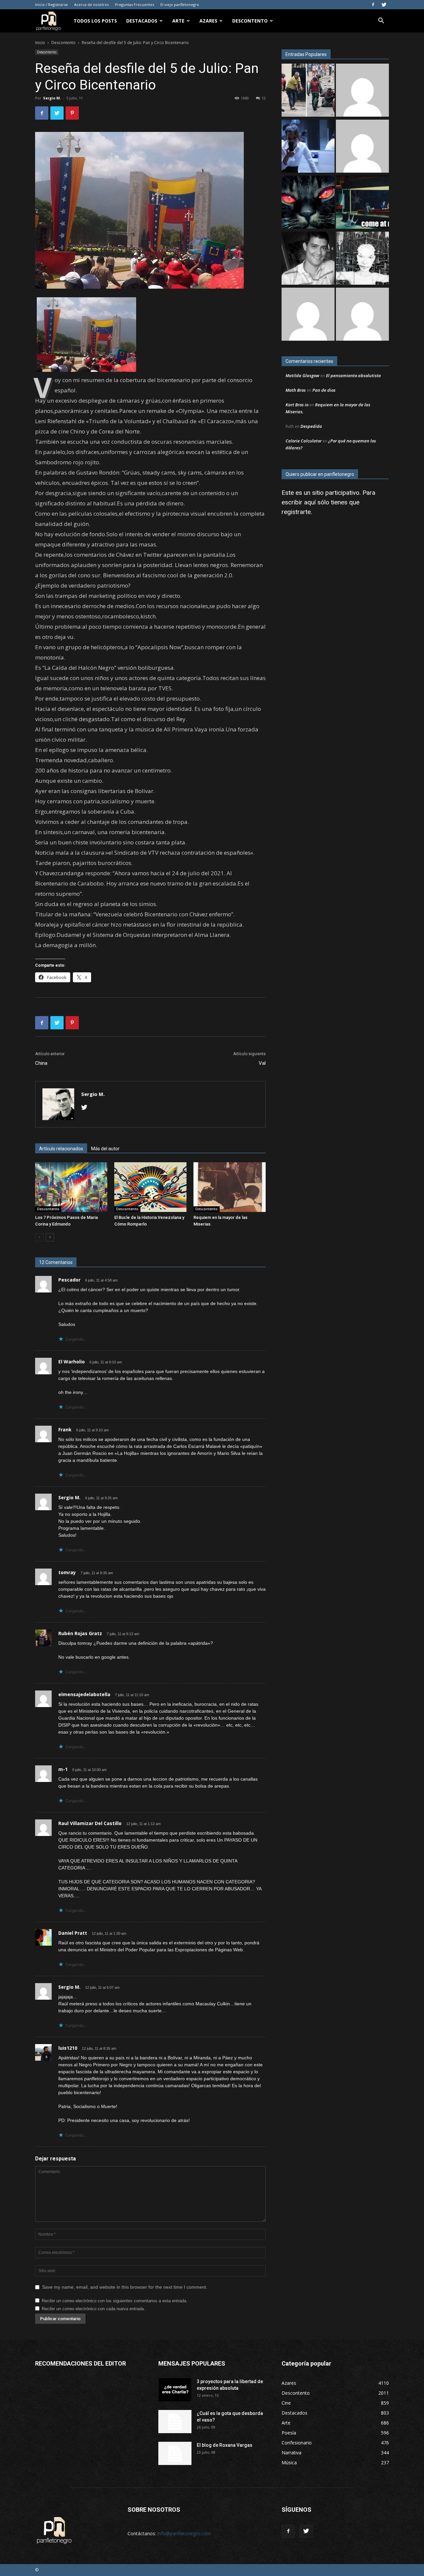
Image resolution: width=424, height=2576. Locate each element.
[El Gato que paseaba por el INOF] (308, 203)
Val (262, 1063)
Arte (178, 21)
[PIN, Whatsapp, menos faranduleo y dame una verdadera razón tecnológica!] (308, 259)
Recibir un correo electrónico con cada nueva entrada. (93, 2309)
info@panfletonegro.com (184, 2533)
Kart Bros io (297, 405)
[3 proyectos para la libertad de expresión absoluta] (175, 2390)
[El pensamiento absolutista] (362, 259)
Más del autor (105, 1149)
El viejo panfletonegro (180, 4)
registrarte (296, 512)
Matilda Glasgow (302, 375)
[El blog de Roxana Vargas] (175, 2453)
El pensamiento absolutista (353, 375)
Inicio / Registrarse (52, 4)
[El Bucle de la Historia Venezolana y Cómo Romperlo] (150, 1187)
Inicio (40, 43)
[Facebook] (373, 5)
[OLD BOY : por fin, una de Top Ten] (362, 91)
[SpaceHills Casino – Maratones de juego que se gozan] (308, 315)
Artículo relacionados (61, 1149)
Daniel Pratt (73, 1933)
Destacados (142, 21)
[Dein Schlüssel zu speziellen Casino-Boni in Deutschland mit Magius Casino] (362, 315)
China (41, 1063)
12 (264, 98)
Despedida (311, 426)
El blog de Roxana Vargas (225, 2445)
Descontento (250, 21)
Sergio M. (52, 98)
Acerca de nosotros (91, 4)
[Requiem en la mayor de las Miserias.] (230, 1187)
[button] (381, 21)
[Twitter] (384, 5)
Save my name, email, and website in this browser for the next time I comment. (125, 2287)
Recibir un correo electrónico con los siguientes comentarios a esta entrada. (115, 2301)
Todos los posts (95, 21)
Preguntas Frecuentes (134, 4)
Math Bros (296, 390)
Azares (208, 21)
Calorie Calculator (304, 441)
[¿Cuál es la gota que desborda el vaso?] (175, 2422)
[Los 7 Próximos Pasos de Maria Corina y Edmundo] (71, 1187)
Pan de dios (324, 390)
